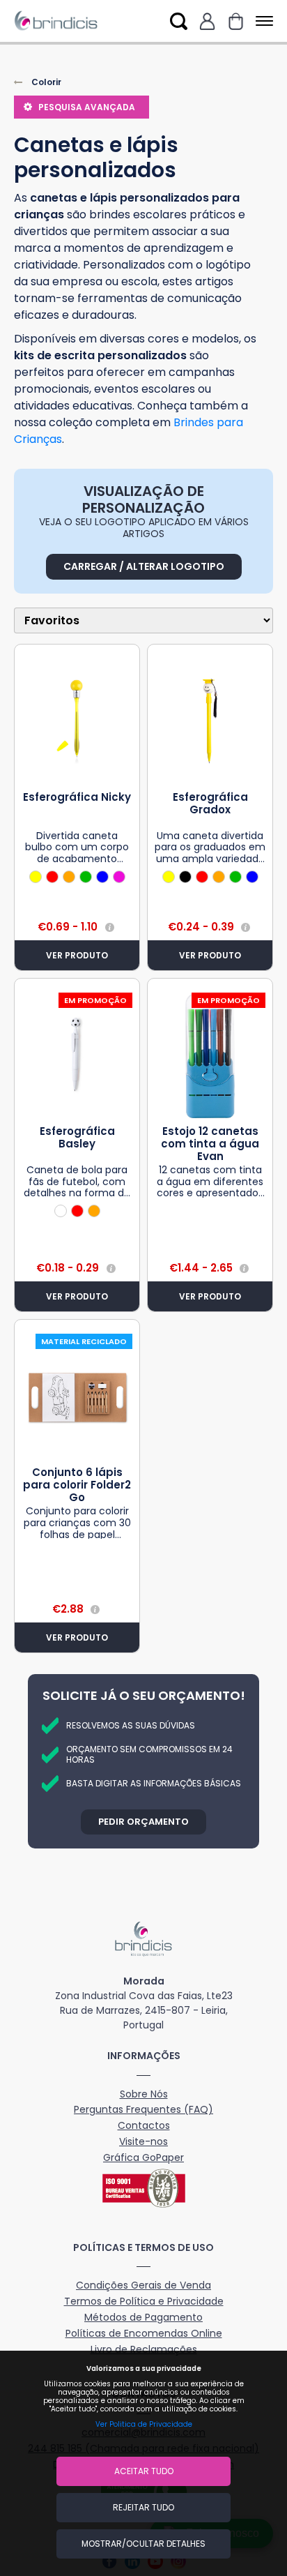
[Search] (179, 21)
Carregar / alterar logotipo (144, 566)
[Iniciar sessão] (207, 21)
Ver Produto (77, 955)
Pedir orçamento (143, 1822)
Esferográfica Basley (77, 1137)
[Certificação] (143, 2188)
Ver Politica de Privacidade (144, 2424)
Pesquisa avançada (87, 107)
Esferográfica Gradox (210, 803)
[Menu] (262, 21)
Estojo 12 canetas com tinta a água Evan (210, 1144)
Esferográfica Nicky (77, 797)
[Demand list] (236, 21)
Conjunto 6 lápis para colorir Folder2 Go (77, 1485)
